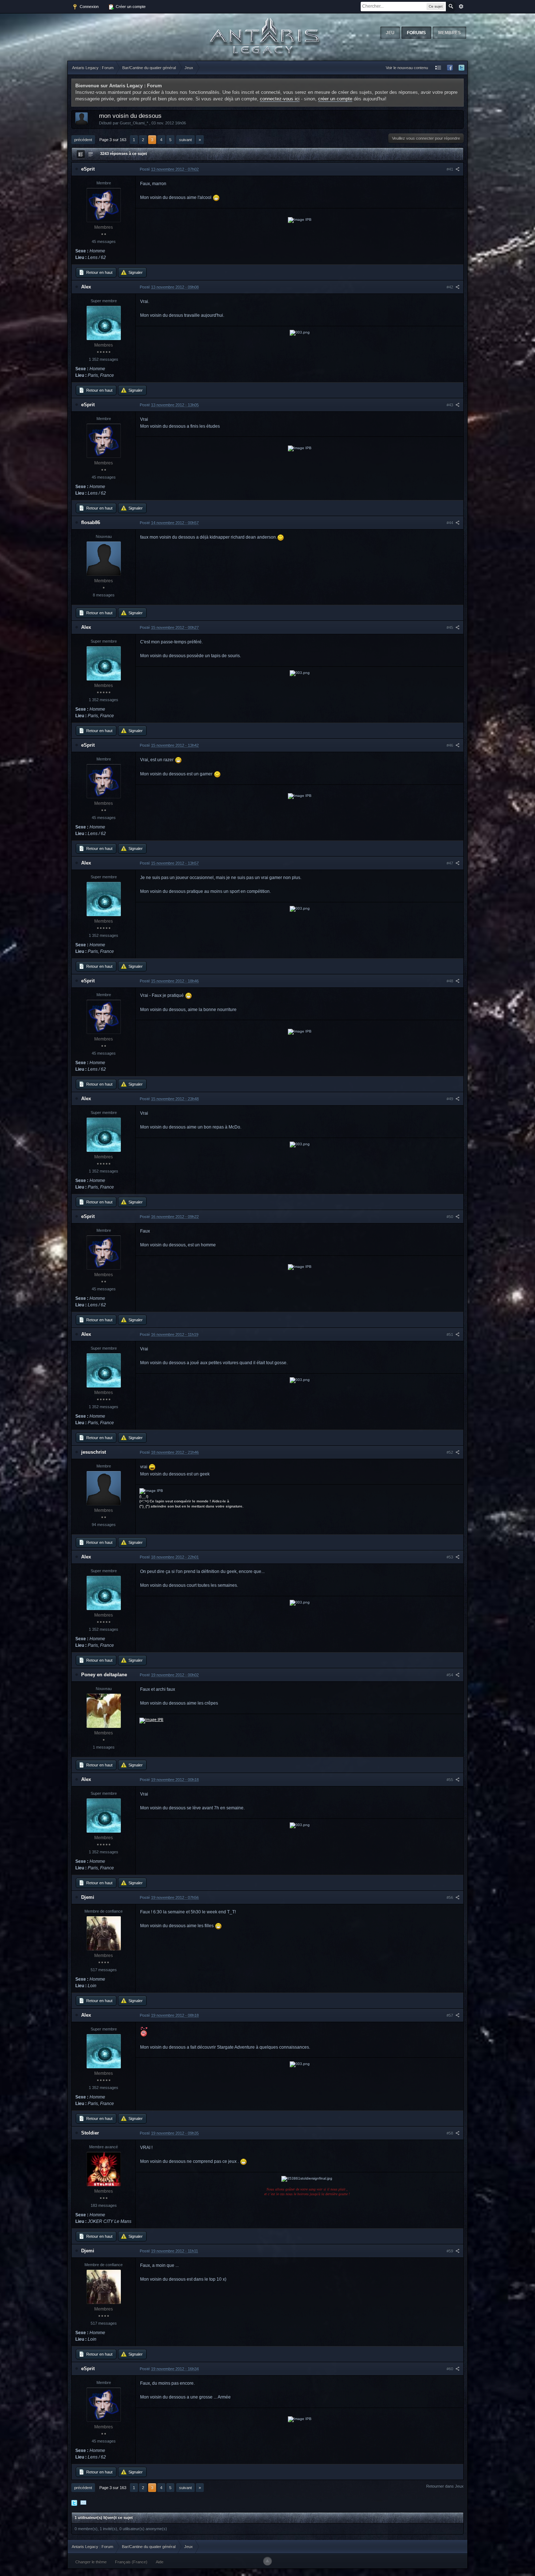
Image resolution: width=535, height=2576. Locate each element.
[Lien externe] (151, 1720)
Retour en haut (99, 272)
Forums (416, 33)
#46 (450, 745)
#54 (450, 1675)
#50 (450, 1217)
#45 (450, 627)
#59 (450, 2251)
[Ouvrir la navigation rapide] (438, 68)
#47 (450, 863)
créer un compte (335, 99)
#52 (450, 1452)
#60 (450, 2369)
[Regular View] (81, 154)
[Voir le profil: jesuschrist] (104, 1488)
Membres (449, 33)
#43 (450, 405)
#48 (450, 981)
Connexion (89, 7)
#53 (450, 1557)
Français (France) (131, 2562)
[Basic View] (91, 154)
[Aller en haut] (267, 2561)
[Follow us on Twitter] (461, 68)
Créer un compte (130, 7)
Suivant (185, 140)
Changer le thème (91, 2562)
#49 (450, 1099)
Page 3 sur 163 (113, 140)
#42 (450, 287)
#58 (450, 2133)
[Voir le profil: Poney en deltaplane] (104, 1711)
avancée (461, 7)
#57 (450, 2015)
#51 (450, 1334)
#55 (450, 1780)
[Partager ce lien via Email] (83, 2503)
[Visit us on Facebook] (450, 68)
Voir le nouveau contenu (407, 68)
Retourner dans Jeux (445, 2486)
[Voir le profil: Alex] (104, 323)
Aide (160, 2562)
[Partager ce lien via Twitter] (74, 2503)
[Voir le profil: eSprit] (104, 205)
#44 (450, 523)
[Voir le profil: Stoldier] (104, 2169)
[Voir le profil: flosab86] (104, 559)
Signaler (135, 272)
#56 (450, 1897)
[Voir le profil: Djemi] (104, 1933)
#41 (450, 169)
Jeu (390, 33)
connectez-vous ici (280, 99)
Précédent (83, 140)
